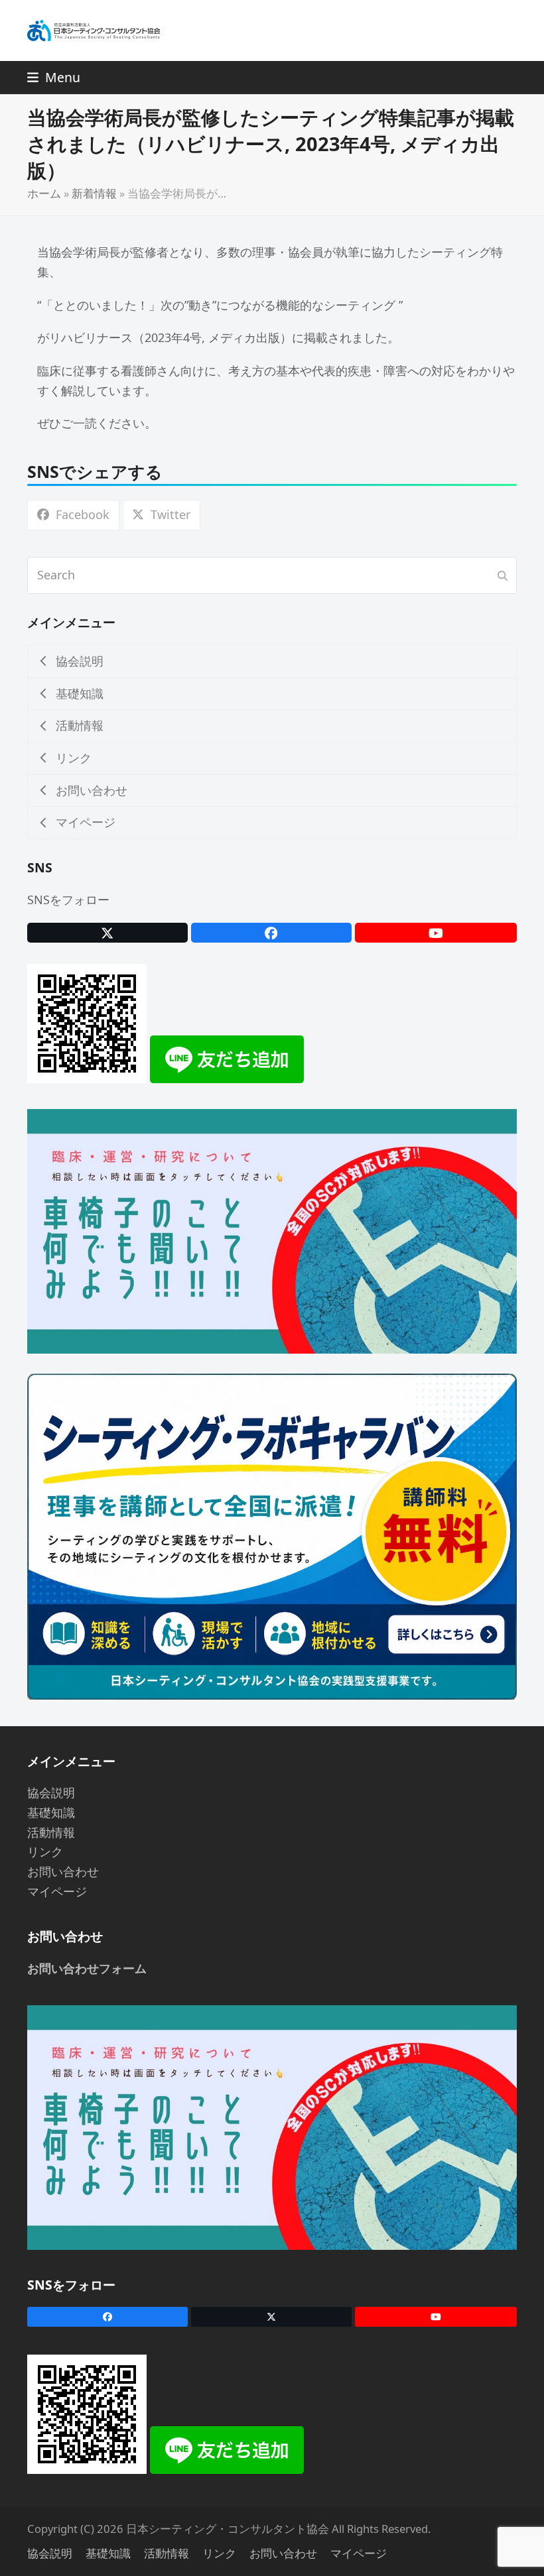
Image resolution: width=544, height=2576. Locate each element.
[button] (54, 77)
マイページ (57, 1891)
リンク (45, 1851)
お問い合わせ (63, 1871)
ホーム (44, 193)
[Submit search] (503, 575)
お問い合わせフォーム (87, 1968)
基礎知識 (51, 1812)
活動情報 (51, 1832)
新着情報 (94, 193)
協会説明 (51, 1792)
